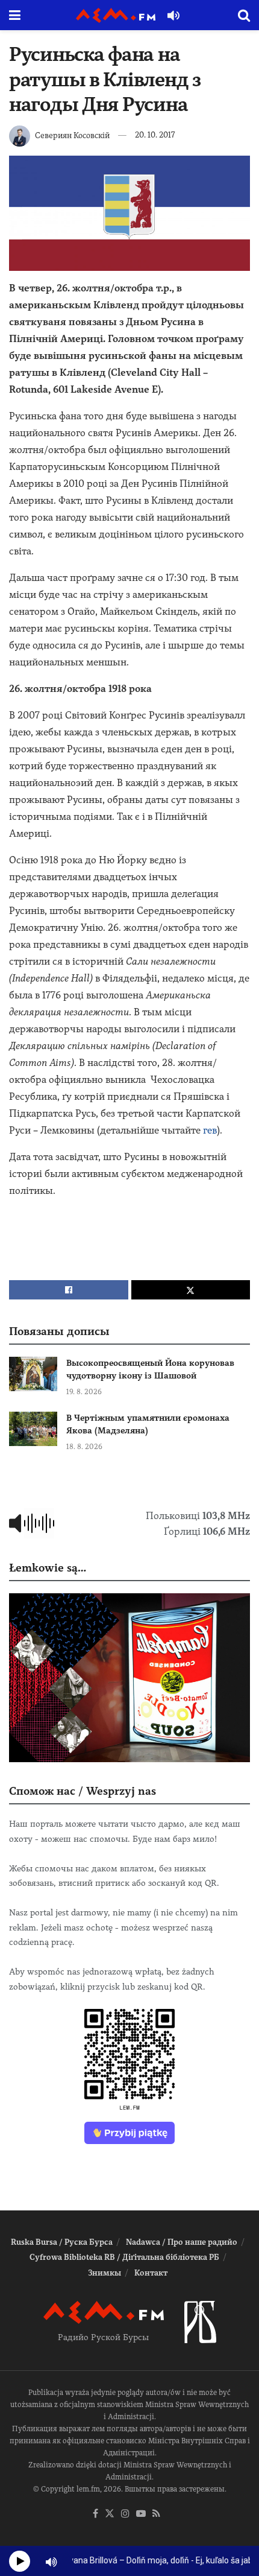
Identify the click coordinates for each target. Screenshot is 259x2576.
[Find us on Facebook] (95, 2514)
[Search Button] (244, 15)
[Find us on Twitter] (110, 2514)
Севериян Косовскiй (72, 135)
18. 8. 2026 (84, 1447)
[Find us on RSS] (156, 2514)
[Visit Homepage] (116, 15)
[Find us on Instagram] (125, 2514)
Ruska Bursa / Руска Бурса (62, 2242)
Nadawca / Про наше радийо (182, 2242)
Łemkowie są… (48, 1568)
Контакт (151, 2273)
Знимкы (105, 2273)
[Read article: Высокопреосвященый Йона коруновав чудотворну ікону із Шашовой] (33, 1374)
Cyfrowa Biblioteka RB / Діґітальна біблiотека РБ (124, 2257)
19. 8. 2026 (84, 1392)
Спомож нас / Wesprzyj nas (83, 1791)
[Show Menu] (15, 15)
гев (210, 1130)
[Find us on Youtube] (141, 2514)
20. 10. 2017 (155, 135)
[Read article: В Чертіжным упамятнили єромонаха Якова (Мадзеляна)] (33, 1429)
